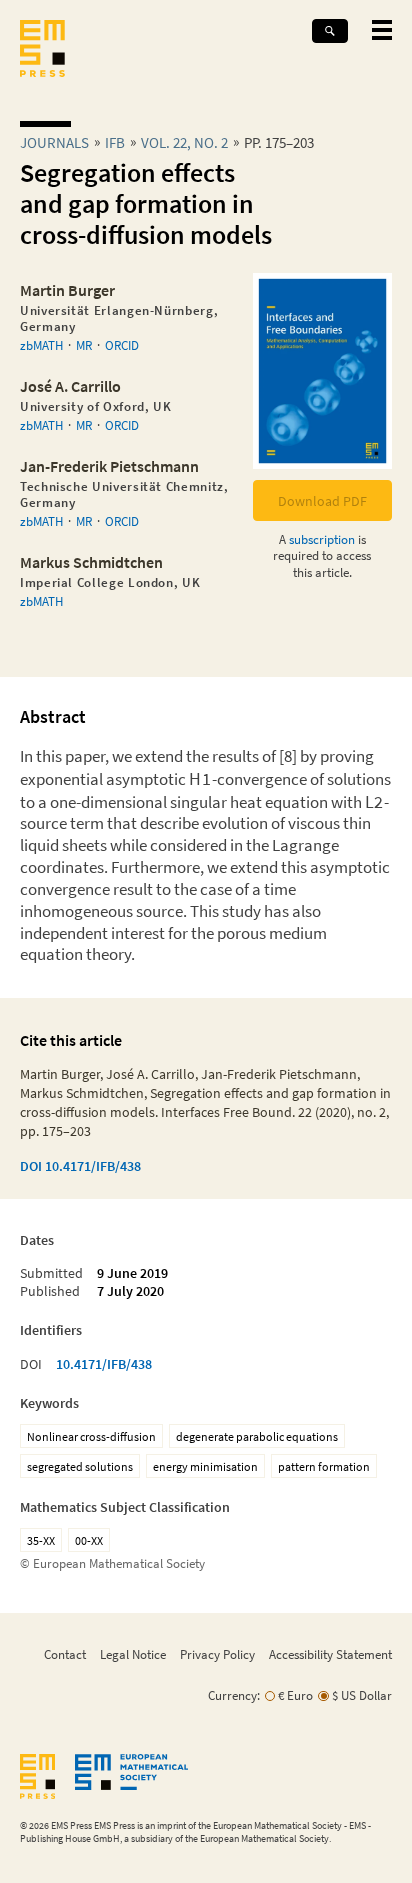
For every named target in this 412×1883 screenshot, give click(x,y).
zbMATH (41, 345)
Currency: (234, 1695)
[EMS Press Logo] (42, 50)
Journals (54, 142)
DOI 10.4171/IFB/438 (80, 1166)
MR (84, 345)
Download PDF (322, 501)
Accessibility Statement (330, 1654)
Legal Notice (133, 1654)
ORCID (122, 345)
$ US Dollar (362, 1695)
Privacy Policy (217, 1654)
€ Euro (295, 1695)
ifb (115, 142)
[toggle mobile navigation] (382, 30)
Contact (65, 1654)
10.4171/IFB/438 (104, 1364)
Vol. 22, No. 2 (184, 142)
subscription (322, 539)
